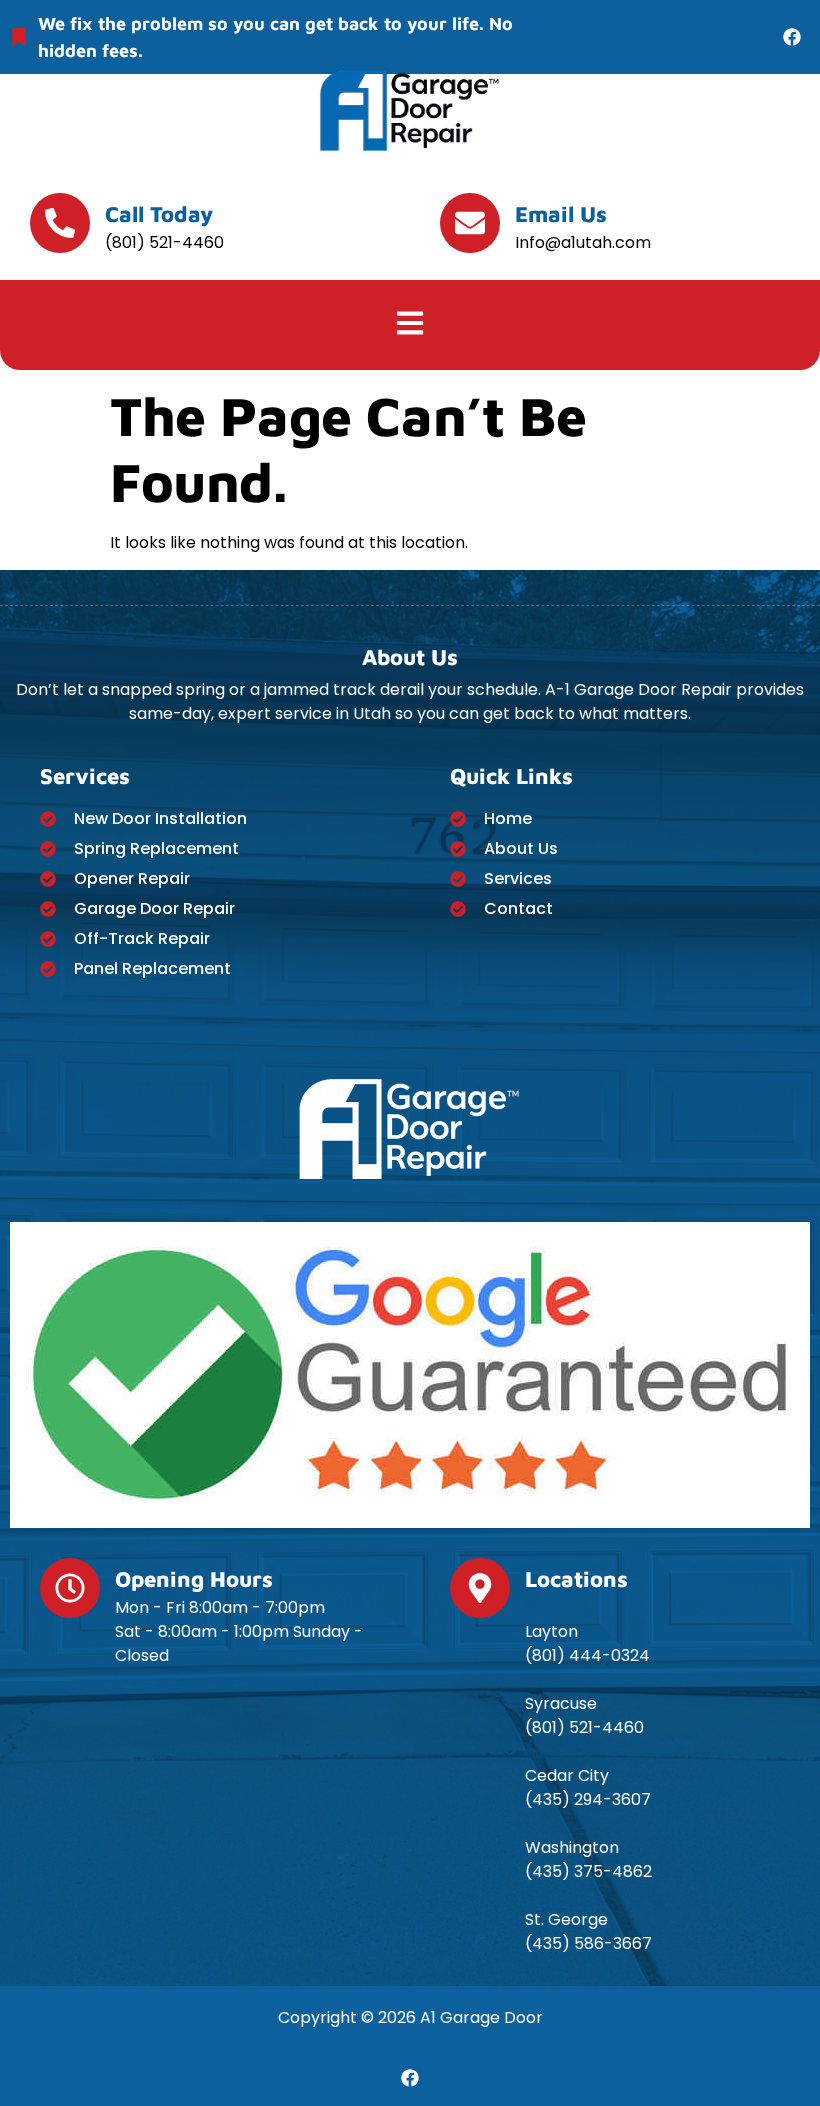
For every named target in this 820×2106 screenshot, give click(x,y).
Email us (561, 214)
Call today (159, 214)
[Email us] (470, 223)
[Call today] (60, 223)
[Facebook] (792, 37)
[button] (410, 325)
